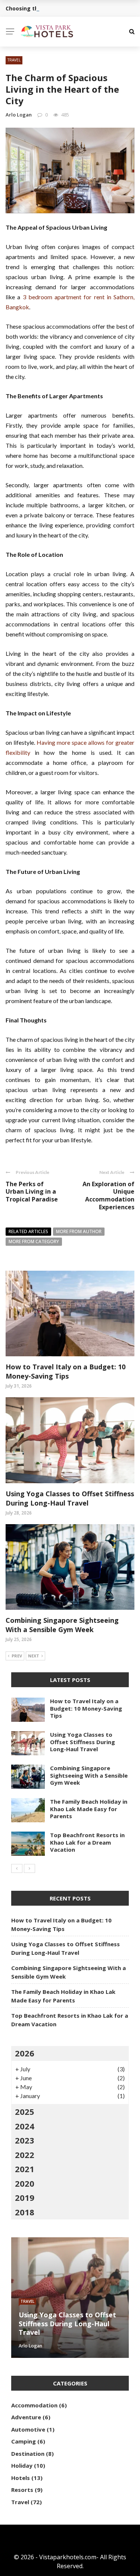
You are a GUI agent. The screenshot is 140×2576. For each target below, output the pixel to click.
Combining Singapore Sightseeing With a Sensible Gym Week (62, 1625)
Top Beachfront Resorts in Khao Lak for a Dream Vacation (87, 1842)
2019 (25, 2197)
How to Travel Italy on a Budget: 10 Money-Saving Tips (66, 1371)
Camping (24, 2441)
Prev (17, 1656)
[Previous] (17, 1868)
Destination (28, 2454)
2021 (25, 2169)
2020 (25, 2183)
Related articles (28, 1231)
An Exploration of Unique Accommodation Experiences (108, 1196)
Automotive (28, 2429)
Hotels (21, 2478)
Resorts (22, 2490)
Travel (14, 60)
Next (34, 1656)
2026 (25, 2053)
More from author (79, 1231)
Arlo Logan (19, 115)
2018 (25, 2212)
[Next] (29, 1868)
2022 (25, 2155)
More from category (34, 1241)
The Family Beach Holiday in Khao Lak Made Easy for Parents (89, 1809)
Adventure (26, 2417)
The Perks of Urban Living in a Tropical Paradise (32, 1192)
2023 (25, 2140)
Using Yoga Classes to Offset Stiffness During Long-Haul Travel (70, 1498)
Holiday (22, 2465)
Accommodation (34, 2405)
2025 (25, 2111)
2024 (25, 2126)
